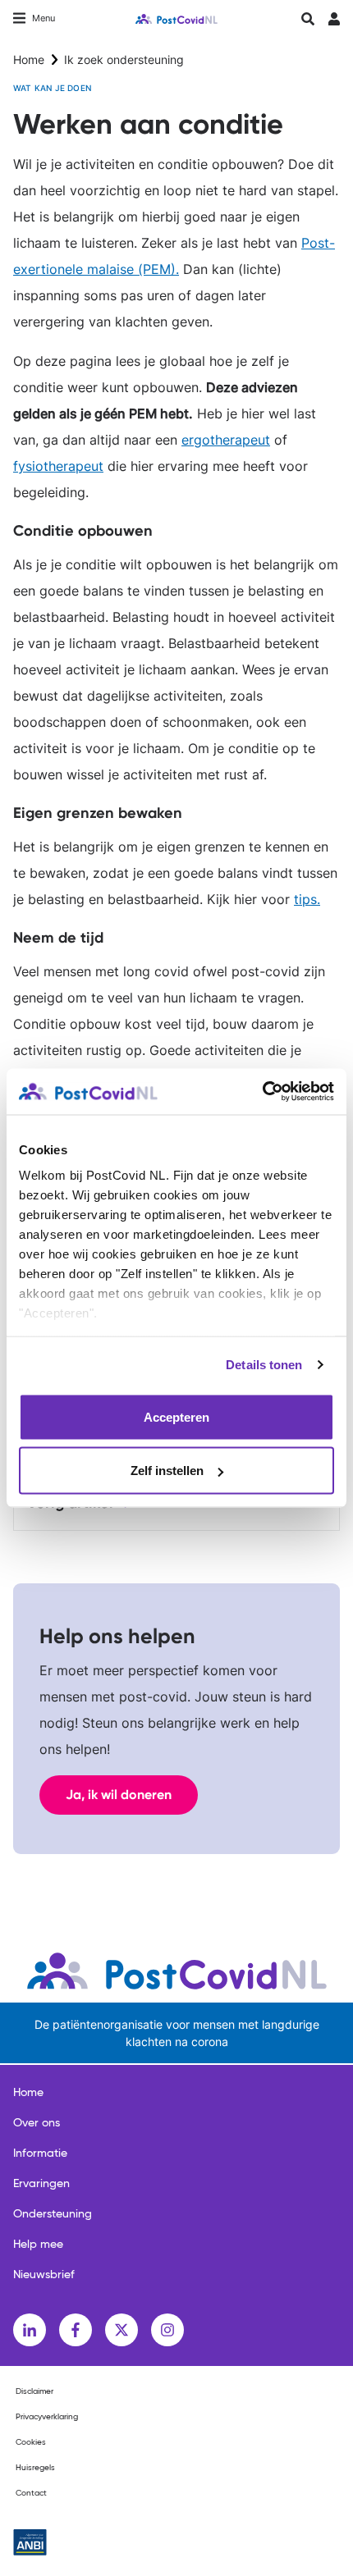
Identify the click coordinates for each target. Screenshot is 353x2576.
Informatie (40, 2154)
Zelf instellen (167, 1471)
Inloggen (334, 23)
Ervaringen (41, 2184)
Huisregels (35, 2468)
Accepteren (176, 1416)
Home (29, 59)
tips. (307, 899)
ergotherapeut (226, 440)
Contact (31, 2493)
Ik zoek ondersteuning (124, 59)
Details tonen (264, 1365)
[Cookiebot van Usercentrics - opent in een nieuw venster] (262, 1092)
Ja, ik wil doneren (119, 1795)
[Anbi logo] (30, 2542)
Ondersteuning (53, 2214)
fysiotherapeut (58, 466)
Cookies (31, 2442)
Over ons (37, 2123)
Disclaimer (34, 2391)
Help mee (38, 2245)
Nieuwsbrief (44, 2275)
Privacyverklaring (47, 2417)
